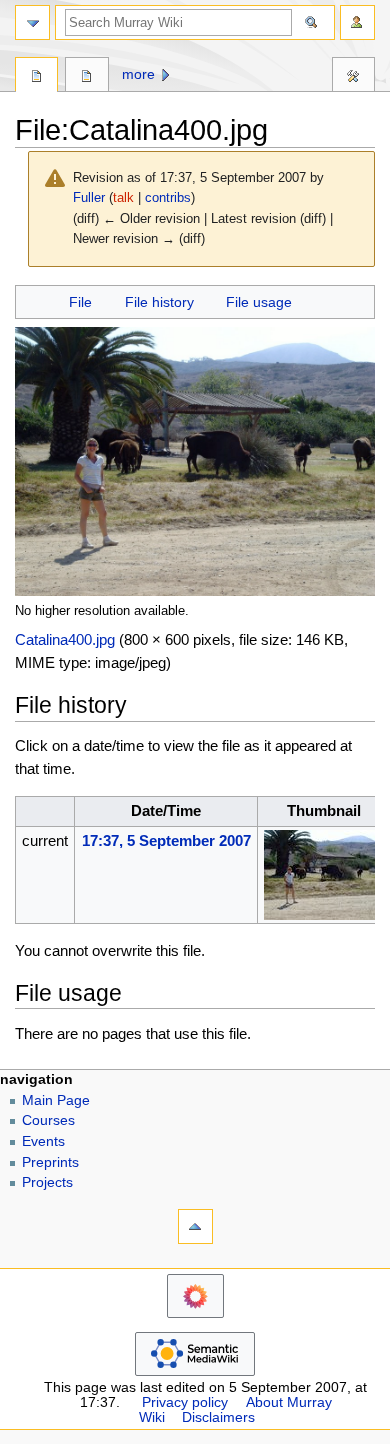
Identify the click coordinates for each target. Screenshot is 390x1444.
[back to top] (195, 1226)
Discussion (86, 77)
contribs (168, 197)
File (80, 302)
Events (43, 1141)
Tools (353, 77)
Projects (47, 1182)
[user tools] (357, 22)
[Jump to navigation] (32, 22)
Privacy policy (185, 1402)
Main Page (56, 1100)
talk (123, 197)
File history (159, 302)
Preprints (50, 1162)
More (138, 74)
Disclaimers (218, 1417)
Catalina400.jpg (65, 639)
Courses (48, 1120)
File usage (259, 302)
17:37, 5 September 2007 (166, 840)
